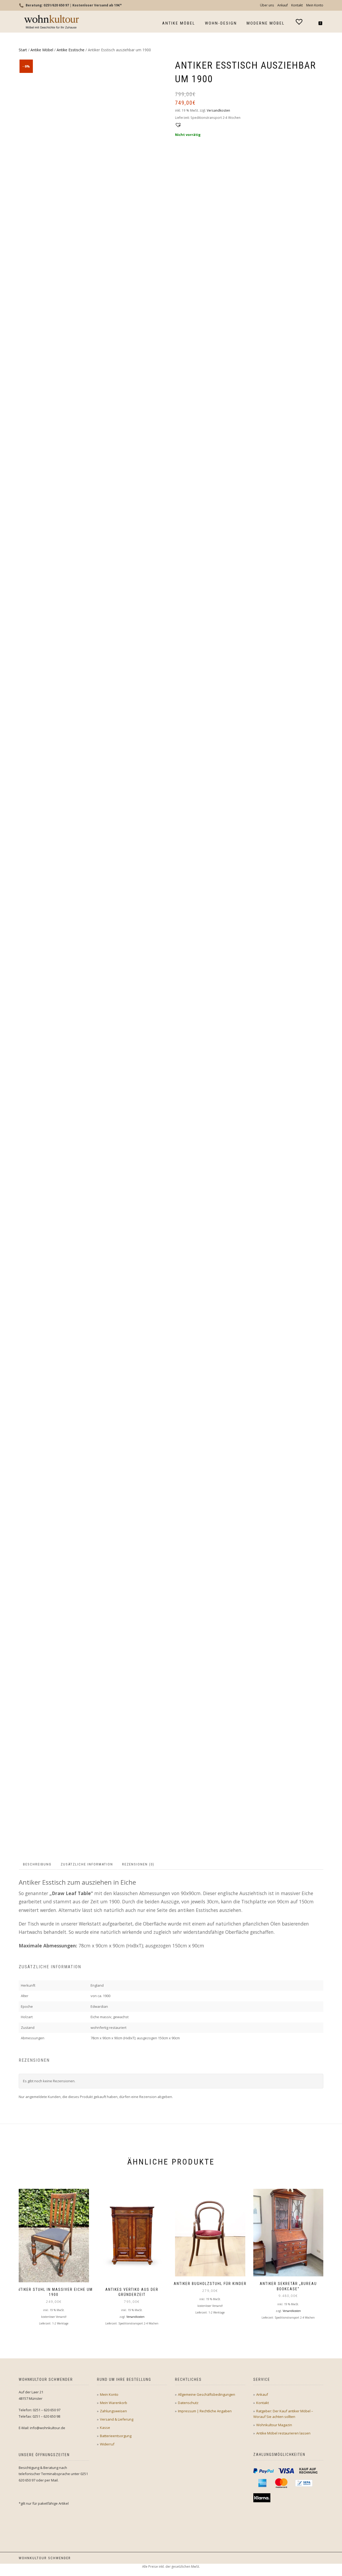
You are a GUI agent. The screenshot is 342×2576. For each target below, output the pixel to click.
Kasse (105, 2428)
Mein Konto (315, 5)
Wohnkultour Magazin (274, 2425)
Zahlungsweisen (113, 2411)
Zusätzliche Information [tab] (87, 1864)
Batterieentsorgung (116, 2436)
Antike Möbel (179, 23)
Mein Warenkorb (114, 2403)
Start (23, 50)
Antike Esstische (71, 50)
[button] (177, 124)
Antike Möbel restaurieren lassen (283, 2433)
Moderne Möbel (266, 23)
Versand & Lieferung (117, 2419)
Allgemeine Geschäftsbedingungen (207, 2394)
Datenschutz (188, 2403)
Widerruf (107, 2444)
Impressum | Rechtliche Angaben (205, 2411)
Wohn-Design (221, 23)
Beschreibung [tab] (37, 1864)
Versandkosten (218, 110)
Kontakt (297, 5)
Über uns (267, 5)
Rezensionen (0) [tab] (138, 1864)
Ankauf (283, 5)
